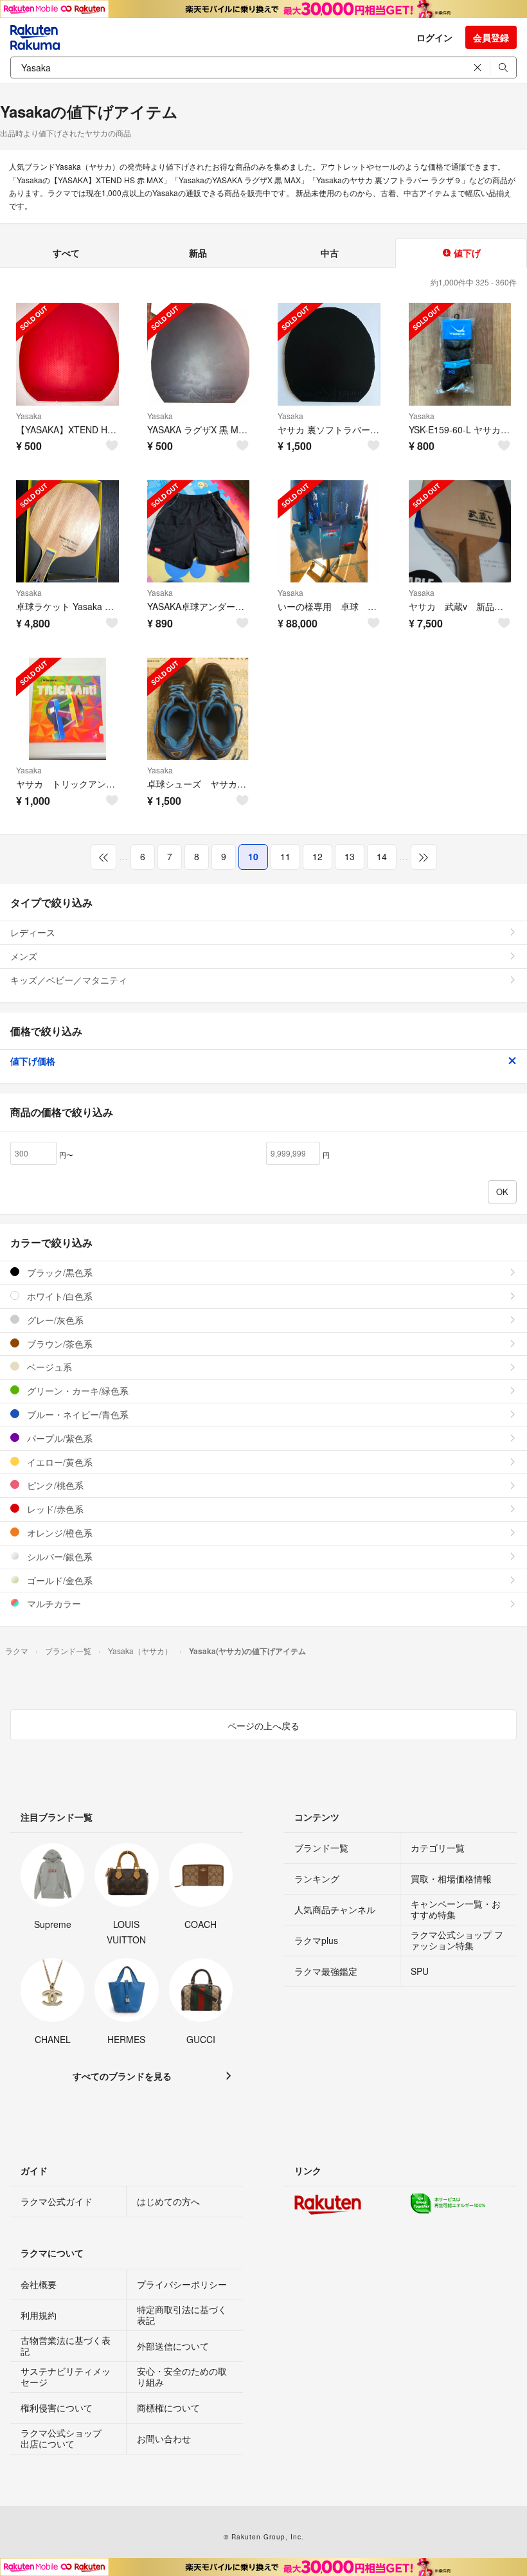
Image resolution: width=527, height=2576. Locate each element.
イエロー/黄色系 (58, 1462)
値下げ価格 (33, 1061)
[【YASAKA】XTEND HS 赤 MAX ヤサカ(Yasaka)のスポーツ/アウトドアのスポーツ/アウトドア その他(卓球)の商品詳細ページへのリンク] (67, 354)
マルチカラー (53, 1603)
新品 (198, 253)
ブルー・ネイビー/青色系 (76, 1414)
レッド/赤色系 (54, 1509)
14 (382, 856)
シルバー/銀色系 (58, 1556)
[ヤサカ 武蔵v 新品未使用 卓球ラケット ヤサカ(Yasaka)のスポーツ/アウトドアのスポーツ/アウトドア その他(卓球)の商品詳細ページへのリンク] (460, 532)
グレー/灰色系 (54, 1320)
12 (317, 856)
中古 (330, 253)
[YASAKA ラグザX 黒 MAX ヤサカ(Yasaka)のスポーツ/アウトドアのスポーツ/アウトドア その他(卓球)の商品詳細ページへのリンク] (199, 354)
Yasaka (29, 416)
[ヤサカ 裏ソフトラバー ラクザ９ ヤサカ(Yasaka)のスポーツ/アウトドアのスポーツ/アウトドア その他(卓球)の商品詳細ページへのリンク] (329, 354)
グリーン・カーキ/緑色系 (76, 1391)
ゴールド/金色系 (58, 1580)
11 (285, 856)
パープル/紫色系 (58, 1438)
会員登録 (491, 37)
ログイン (434, 37)
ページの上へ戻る (263, 1725)
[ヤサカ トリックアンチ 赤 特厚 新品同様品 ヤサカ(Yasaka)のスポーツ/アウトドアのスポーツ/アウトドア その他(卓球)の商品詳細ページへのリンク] (67, 709)
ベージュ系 (48, 1367)
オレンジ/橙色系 (58, 1533)
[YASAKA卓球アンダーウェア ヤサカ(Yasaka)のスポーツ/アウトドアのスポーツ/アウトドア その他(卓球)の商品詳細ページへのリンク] (199, 532)
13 (350, 856)
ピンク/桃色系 (54, 1485)
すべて (66, 253)
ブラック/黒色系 (58, 1272)
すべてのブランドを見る (122, 2076)
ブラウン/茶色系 (58, 1344)
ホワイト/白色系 (58, 1296)
